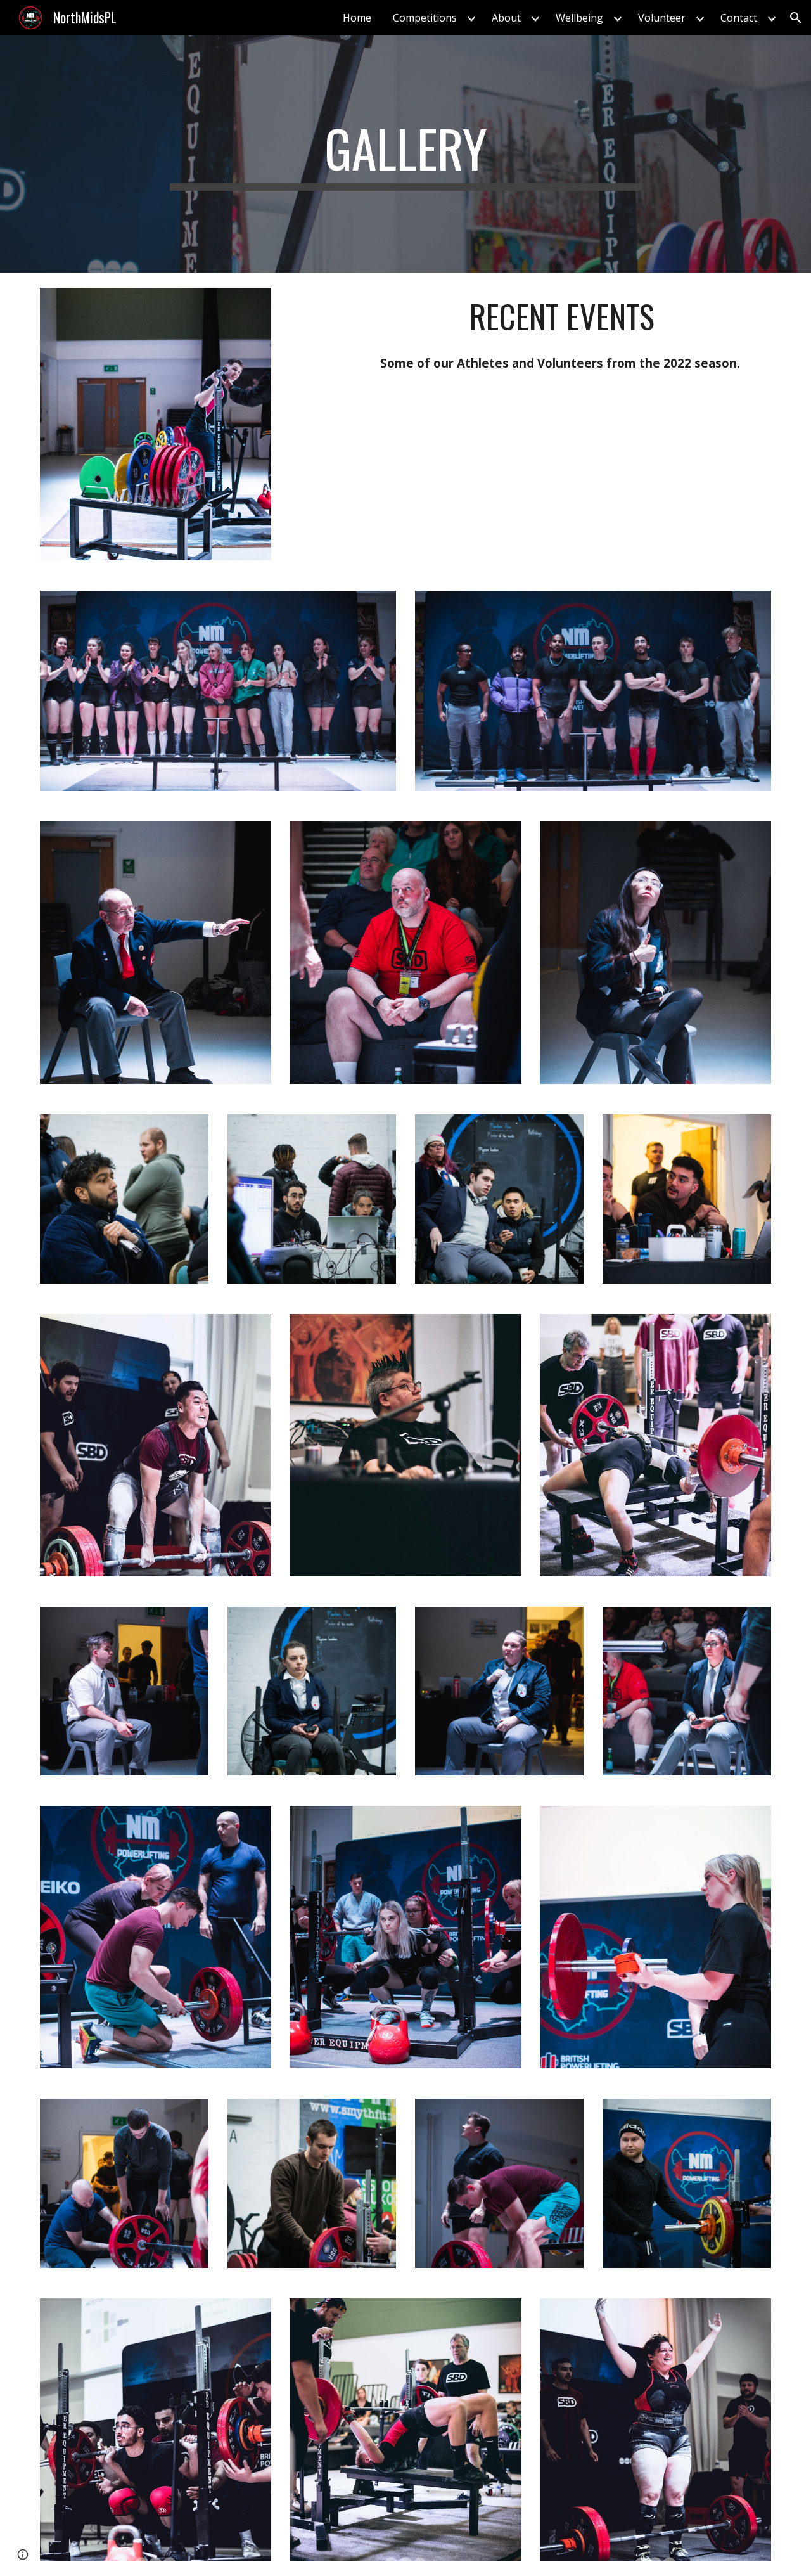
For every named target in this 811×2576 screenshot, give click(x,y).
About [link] (506, 18)
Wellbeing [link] (579, 18)
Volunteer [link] (662, 18)
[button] (796, 18)
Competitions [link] (425, 18)
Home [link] (357, 18)
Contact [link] (739, 18)
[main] (405, 154)
